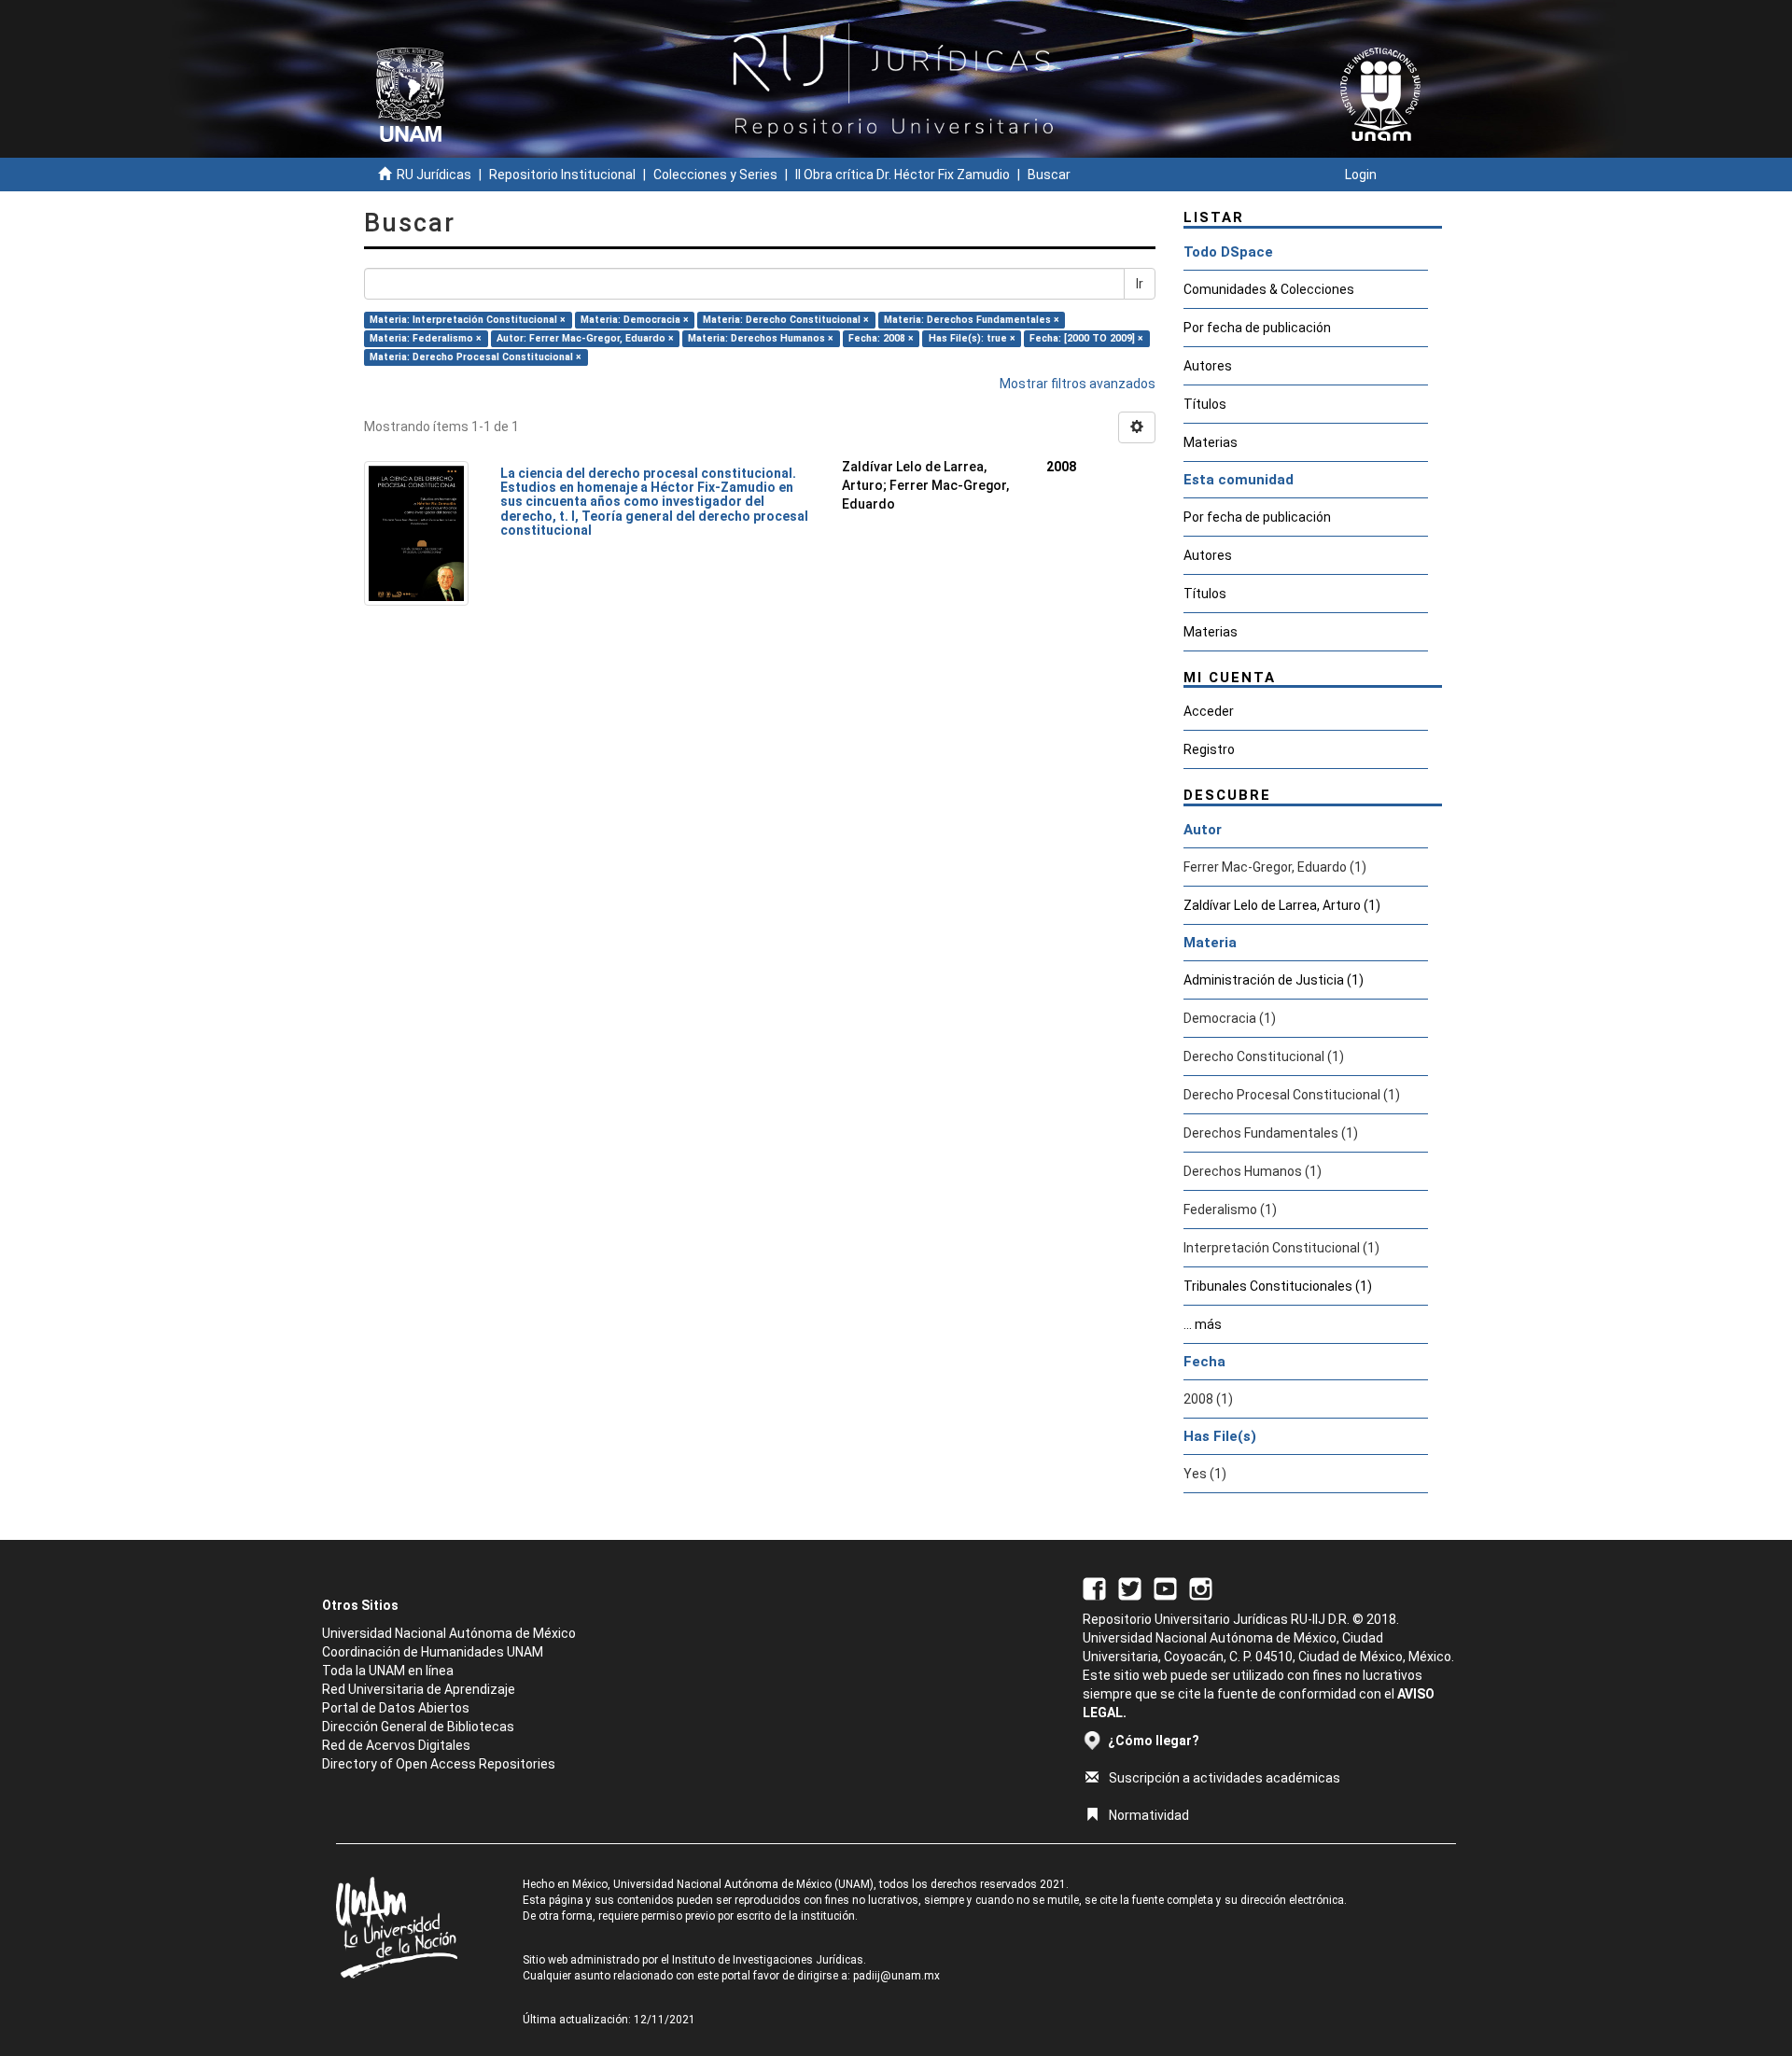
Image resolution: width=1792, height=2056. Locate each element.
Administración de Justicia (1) (1274, 980)
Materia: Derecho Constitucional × (786, 320)
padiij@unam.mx (896, 1976)
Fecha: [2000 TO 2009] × (1086, 338)
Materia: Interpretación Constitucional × (468, 320)
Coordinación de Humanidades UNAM (433, 1652)
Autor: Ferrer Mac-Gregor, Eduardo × (585, 338)
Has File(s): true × (972, 338)
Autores (1208, 366)
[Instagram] (1201, 1587)
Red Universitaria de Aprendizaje (419, 1689)
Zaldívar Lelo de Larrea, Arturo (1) (1282, 905)
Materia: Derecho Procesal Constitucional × (476, 357)
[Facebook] (1094, 1587)
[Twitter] (1130, 1587)
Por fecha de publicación (1257, 328)
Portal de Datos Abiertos (396, 1708)
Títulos (1205, 404)
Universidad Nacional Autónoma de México (449, 1633)
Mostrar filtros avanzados (1078, 384)
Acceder (1209, 711)
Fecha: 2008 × (881, 338)
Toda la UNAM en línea (388, 1671)
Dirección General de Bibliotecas (418, 1727)
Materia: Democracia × (635, 320)
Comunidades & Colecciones (1269, 289)
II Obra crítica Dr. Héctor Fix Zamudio (903, 175)
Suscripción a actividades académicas (1225, 1778)
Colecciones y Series (715, 175)
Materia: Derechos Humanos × (761, 338)
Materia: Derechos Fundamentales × (972, 320)
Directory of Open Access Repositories (439, 1764)
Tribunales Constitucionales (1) (1278, 1286)
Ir (1140, 284)
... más (1203, 1324)
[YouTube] (1165, 1587)
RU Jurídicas (434, 175)
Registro (1209, 749)
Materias (1211, 442)
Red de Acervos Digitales (396, 1745)
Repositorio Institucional (562, 175)
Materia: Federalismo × (426, 338)
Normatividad (1149, 1815)
